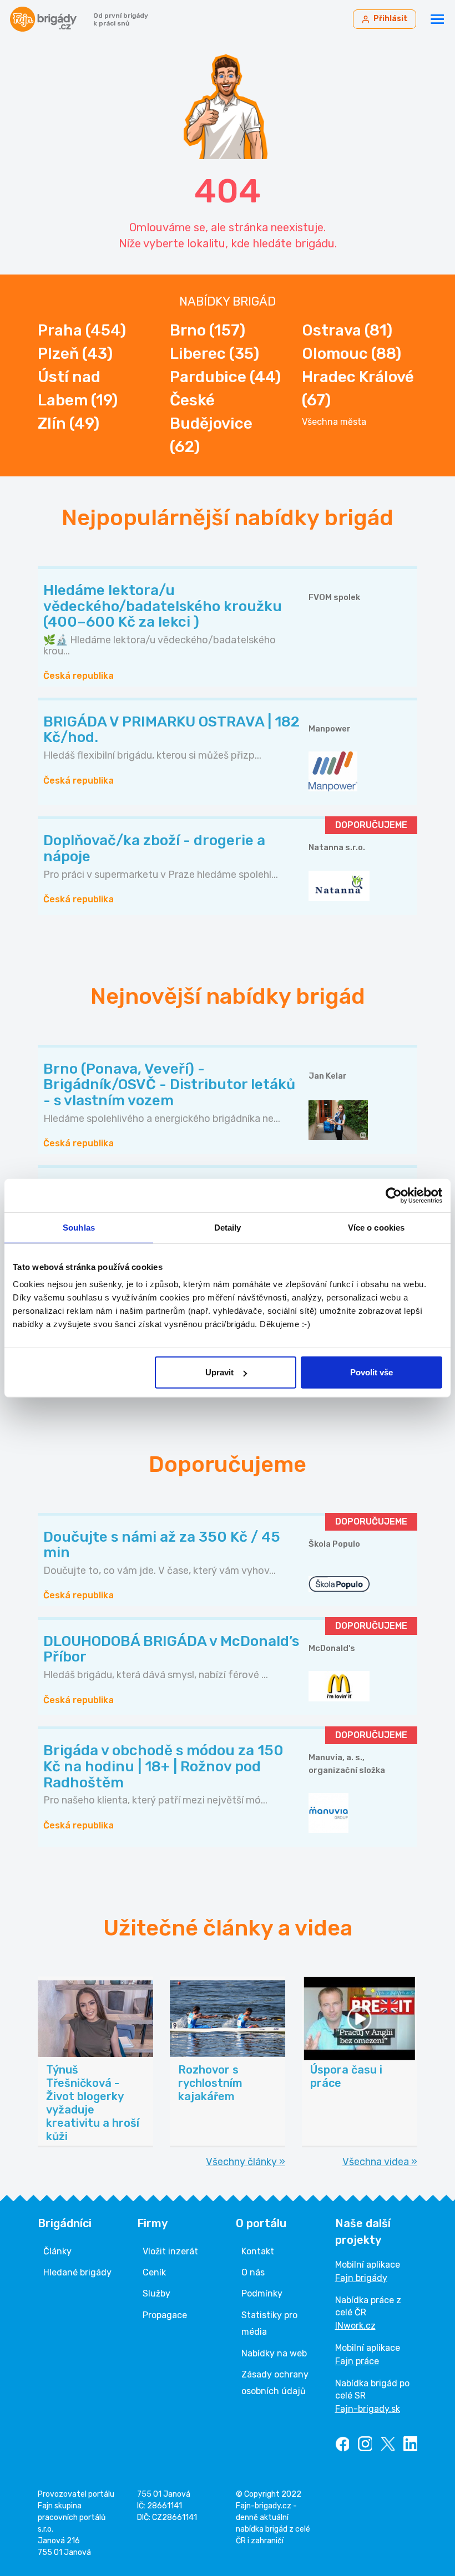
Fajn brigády (361, 2278)
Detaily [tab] (228, 1227)
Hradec (358, 388)
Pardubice (225, 377)
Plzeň (75, 354)
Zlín (69, 423)
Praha (82, 330)
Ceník (154, 2272)
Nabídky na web (274, 2353)
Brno (208, 330)
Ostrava (347, 330)
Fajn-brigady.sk (368, 2409)
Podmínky (262, 2293)
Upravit (219, 1372)
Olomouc (352, 354)
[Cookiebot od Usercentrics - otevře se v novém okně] (394, 1195)
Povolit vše (371, 1372)
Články (57, 2251)
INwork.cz (355, 2326)
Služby (156, 2293)
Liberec (214, 354)
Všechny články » (246, 2162)
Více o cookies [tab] (376, 1227)
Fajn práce (357, 2361)
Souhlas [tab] (79, 1227)
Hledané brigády (77, 2272)
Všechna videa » (380, 2162)
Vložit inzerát (170, 2251)
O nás (253, 2272)
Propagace (165, 2315)
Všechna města (334, 422)
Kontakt (258, 2251)
